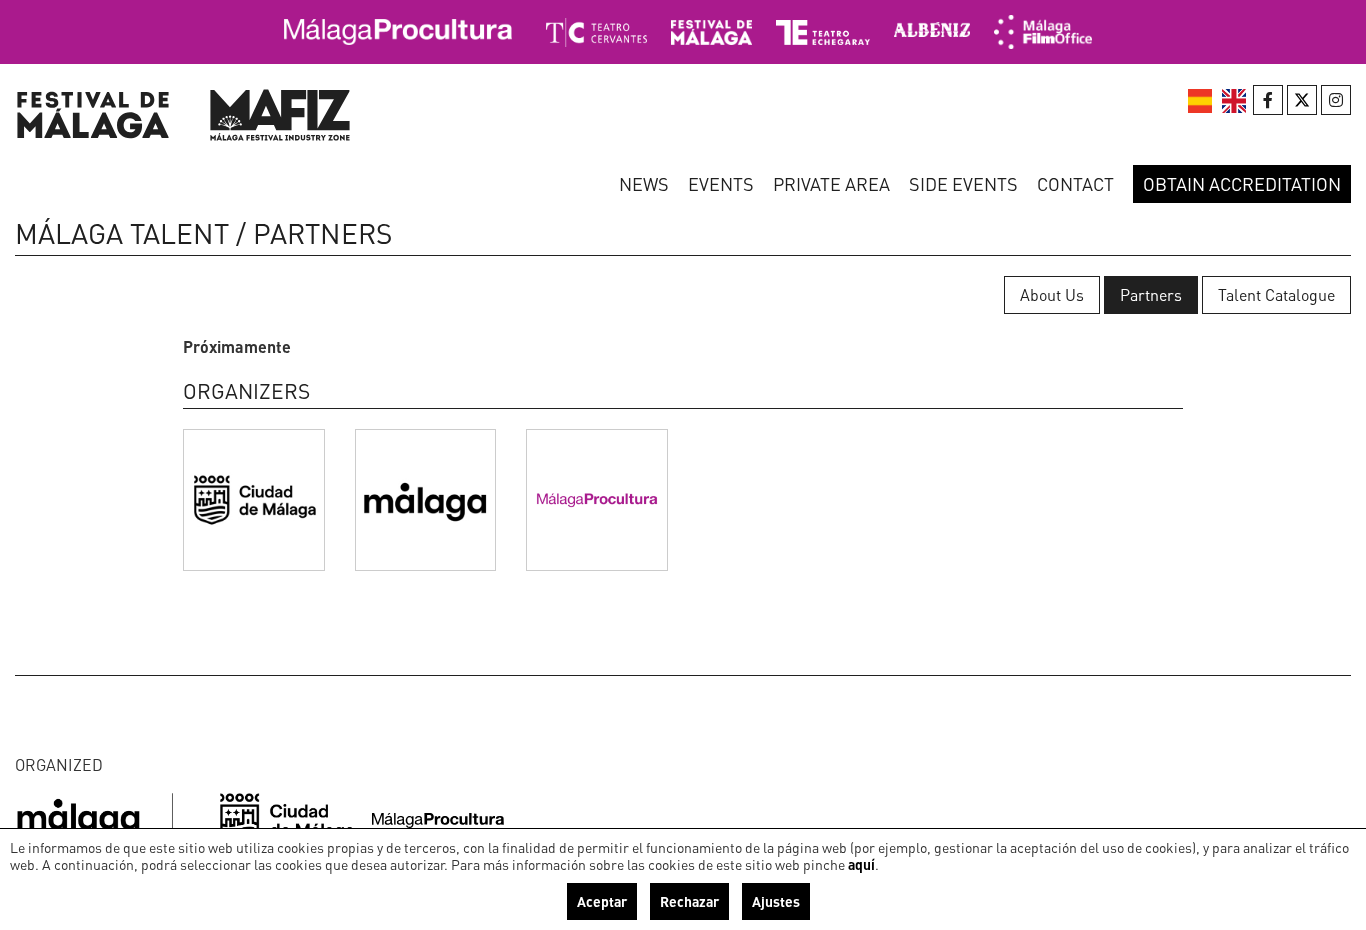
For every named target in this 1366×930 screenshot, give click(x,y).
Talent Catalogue (1276, 294)
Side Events (963, 183)
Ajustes (776, 901)
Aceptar (602, 901)
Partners (1151, 294)
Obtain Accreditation (1242, 183)
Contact (1075, 183)
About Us (1052, 294)
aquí (861, 864)
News (644, 183)
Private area (831, 183)
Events (721, 183)
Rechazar (689, 901)
